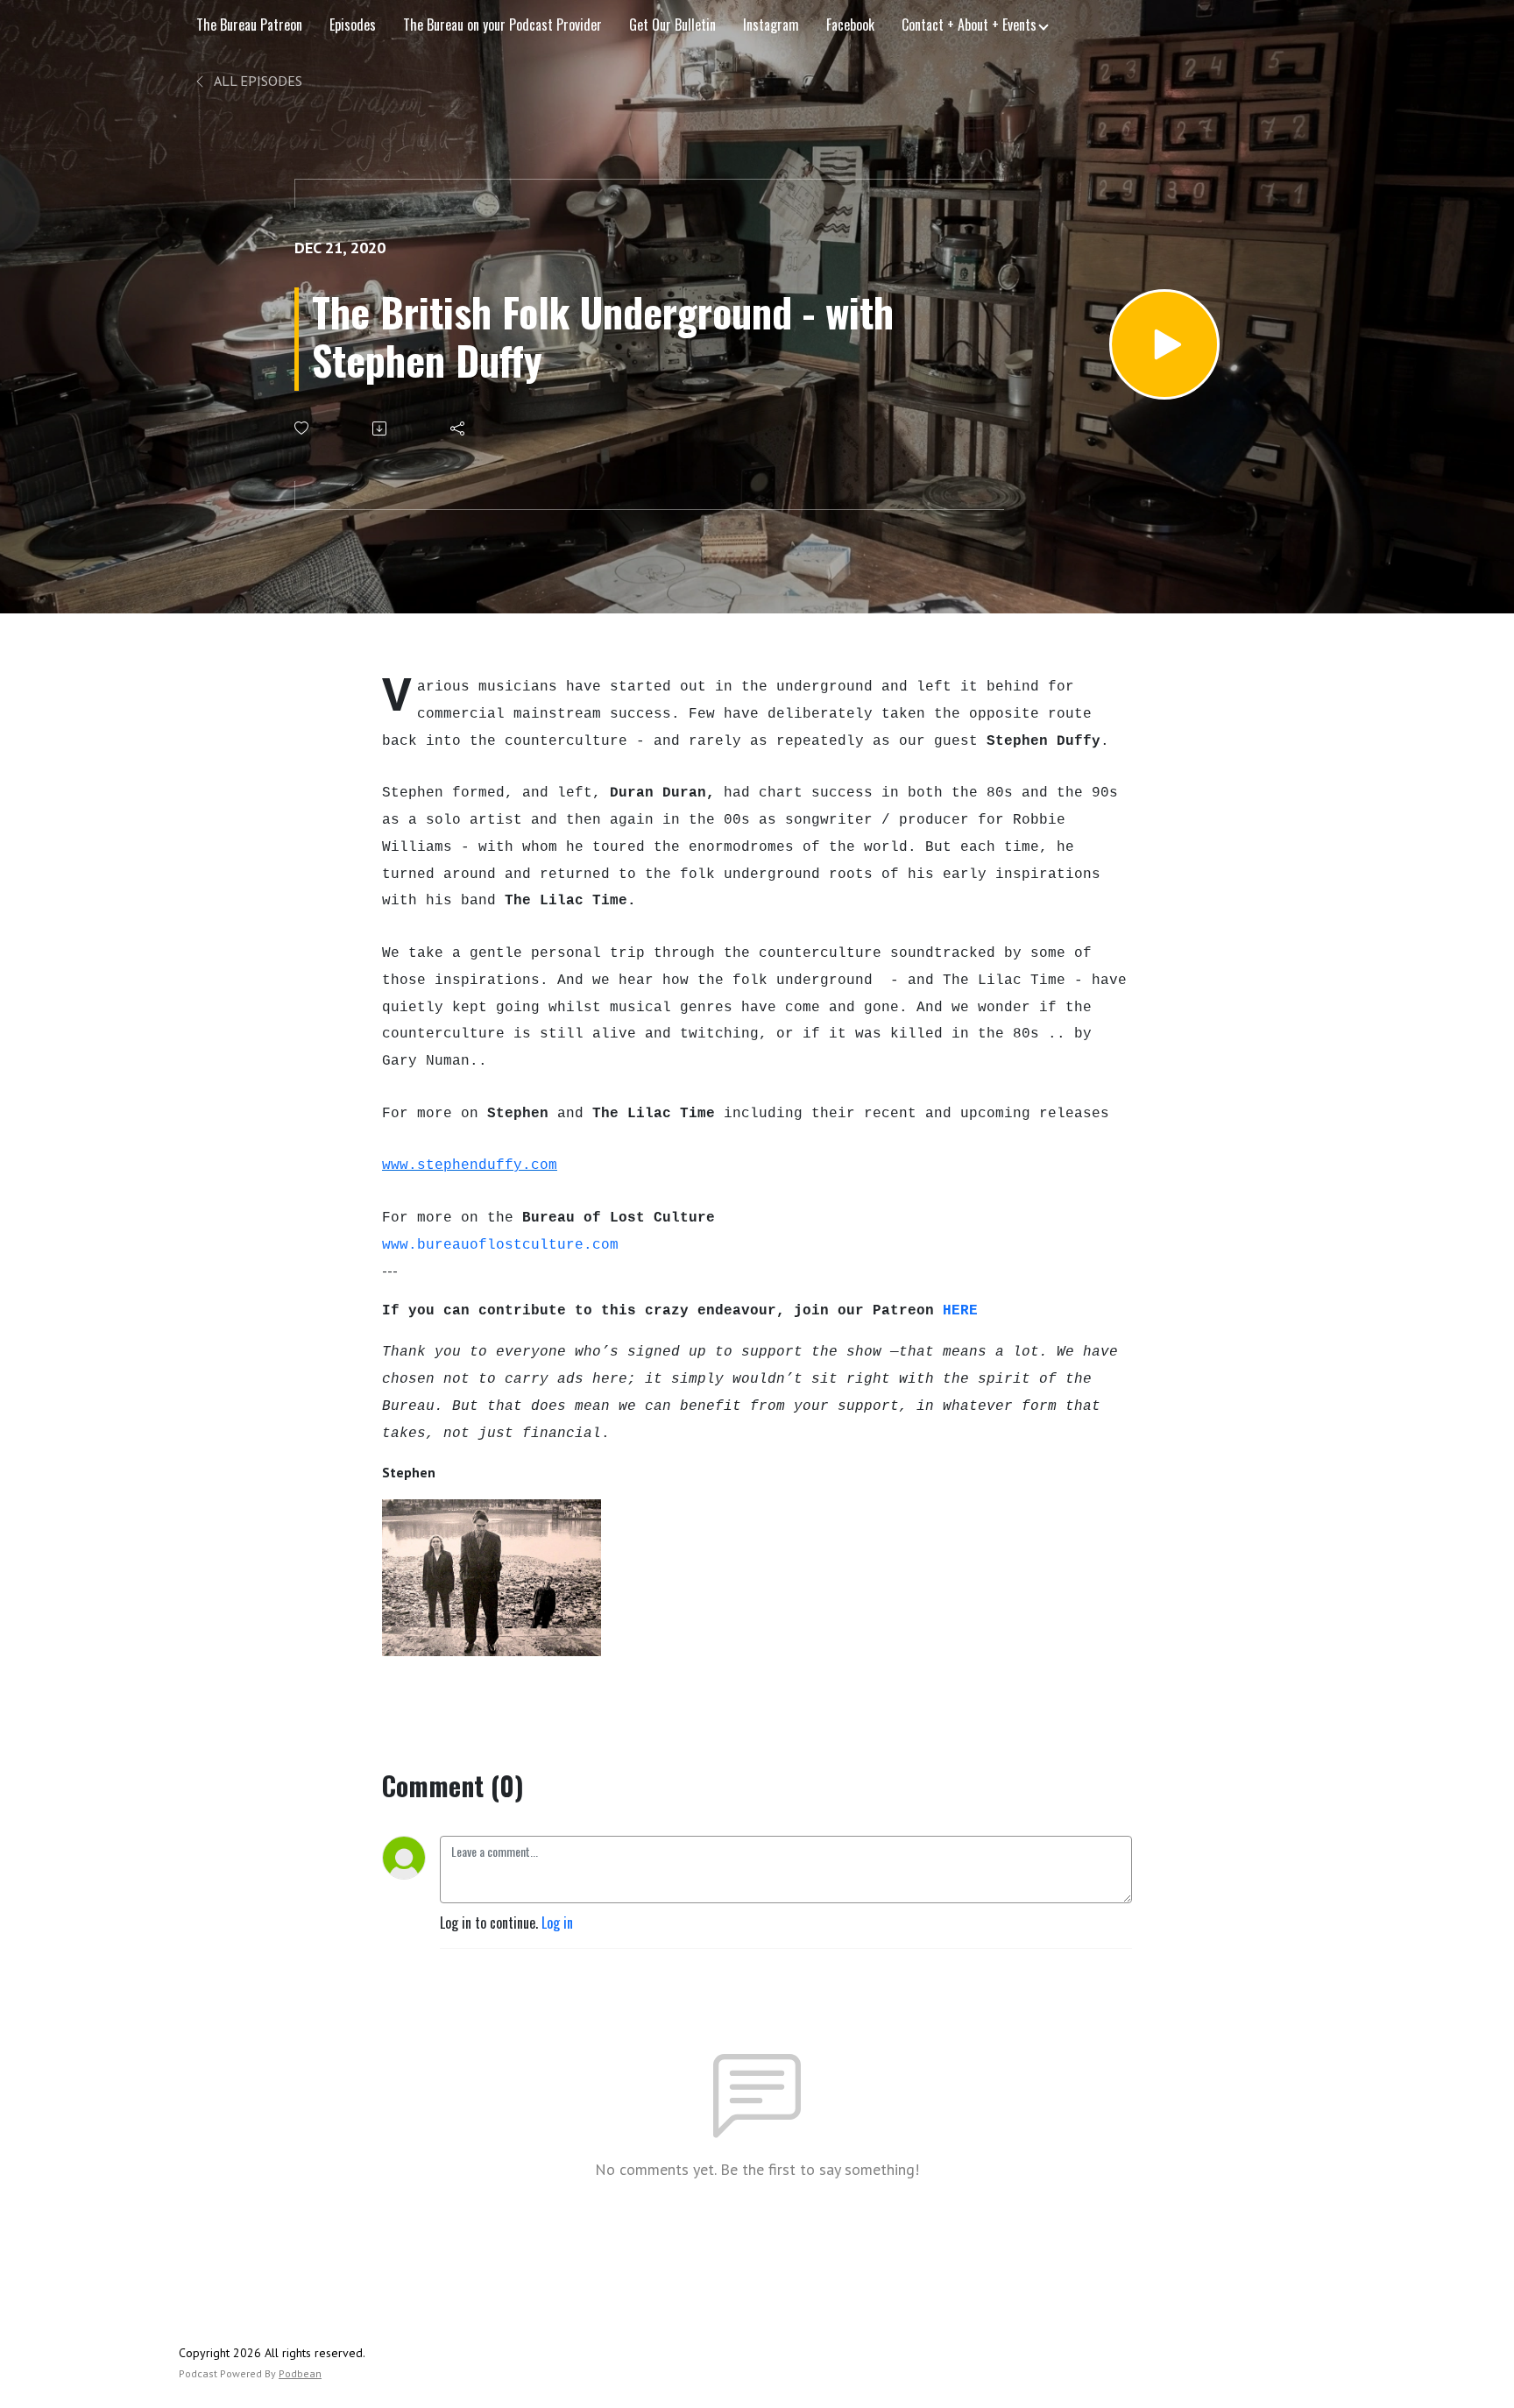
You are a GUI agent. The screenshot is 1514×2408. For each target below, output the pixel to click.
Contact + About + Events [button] (969, 25)
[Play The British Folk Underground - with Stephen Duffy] (1164, 344)
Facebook (850, 25)
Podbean (300, 2373)
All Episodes (257, 81)
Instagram (771, 25)
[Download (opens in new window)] (381, 428)
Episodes (353, 25)
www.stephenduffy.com (470, 1165)
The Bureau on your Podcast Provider (502, 25)
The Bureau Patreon (249, 25)
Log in (557, 1923)
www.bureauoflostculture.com (500, 1245)
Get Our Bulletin (672, 25)
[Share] (459, 428)
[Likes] (303, 428)
